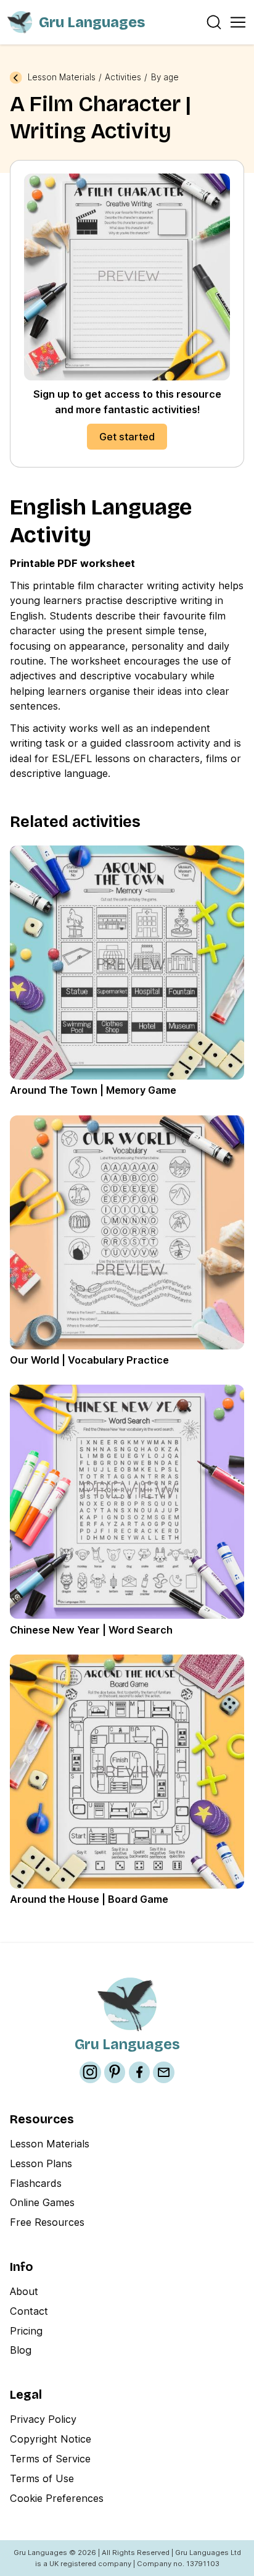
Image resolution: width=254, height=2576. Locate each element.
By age (165, 78)
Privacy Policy (43, 2419)
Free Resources (47, 2222)
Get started (127, 437)
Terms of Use (42, 2478)
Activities (123, 78)
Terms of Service (50, 2459)
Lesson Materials (62, 78)
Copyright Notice (51, 2439)
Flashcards (36, 2183)
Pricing (26, 2331)
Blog (21, 2350)
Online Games (42, 2202)
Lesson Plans (41, 2163)
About (24, 2291)
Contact (29, 2311)
